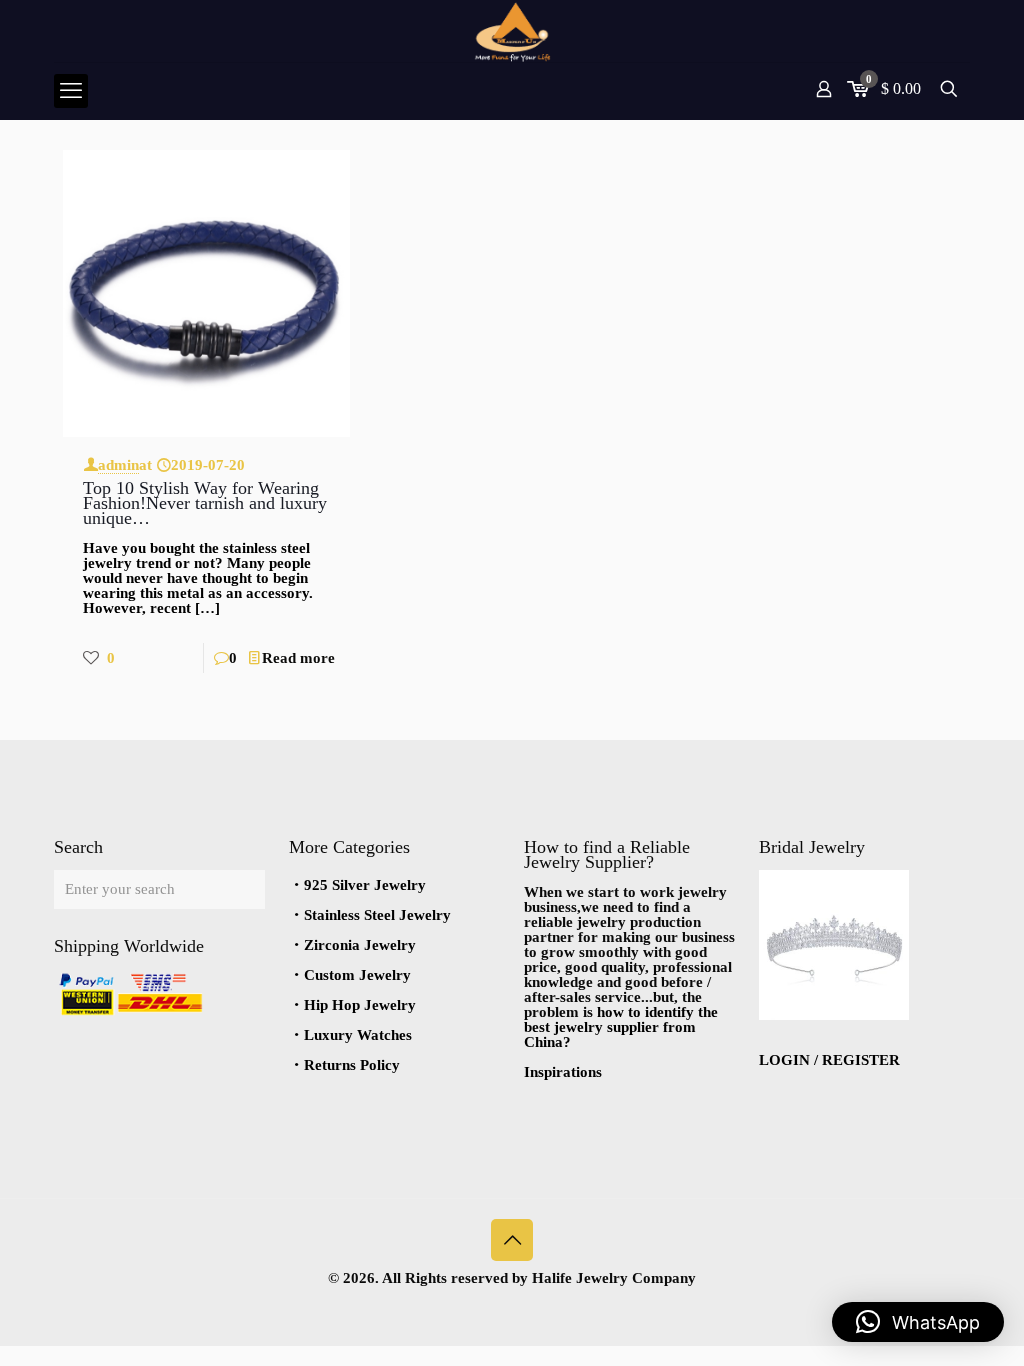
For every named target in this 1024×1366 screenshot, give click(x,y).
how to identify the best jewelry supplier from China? (621, 1027)
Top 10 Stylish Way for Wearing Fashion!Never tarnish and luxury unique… (205, 503)
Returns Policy (352, 1065)
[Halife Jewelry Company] (512, 31)
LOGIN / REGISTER (829, 1060)
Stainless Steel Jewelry (377, 915)
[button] (918, 1322)
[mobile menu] (71, 91)
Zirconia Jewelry (360, 945)
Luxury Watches (358, 1035)
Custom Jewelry (357, 975)
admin (118, 465)
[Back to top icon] (512, 1240)
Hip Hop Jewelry (360, 1005)
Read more (298, 658)
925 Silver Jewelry (365, 885)
